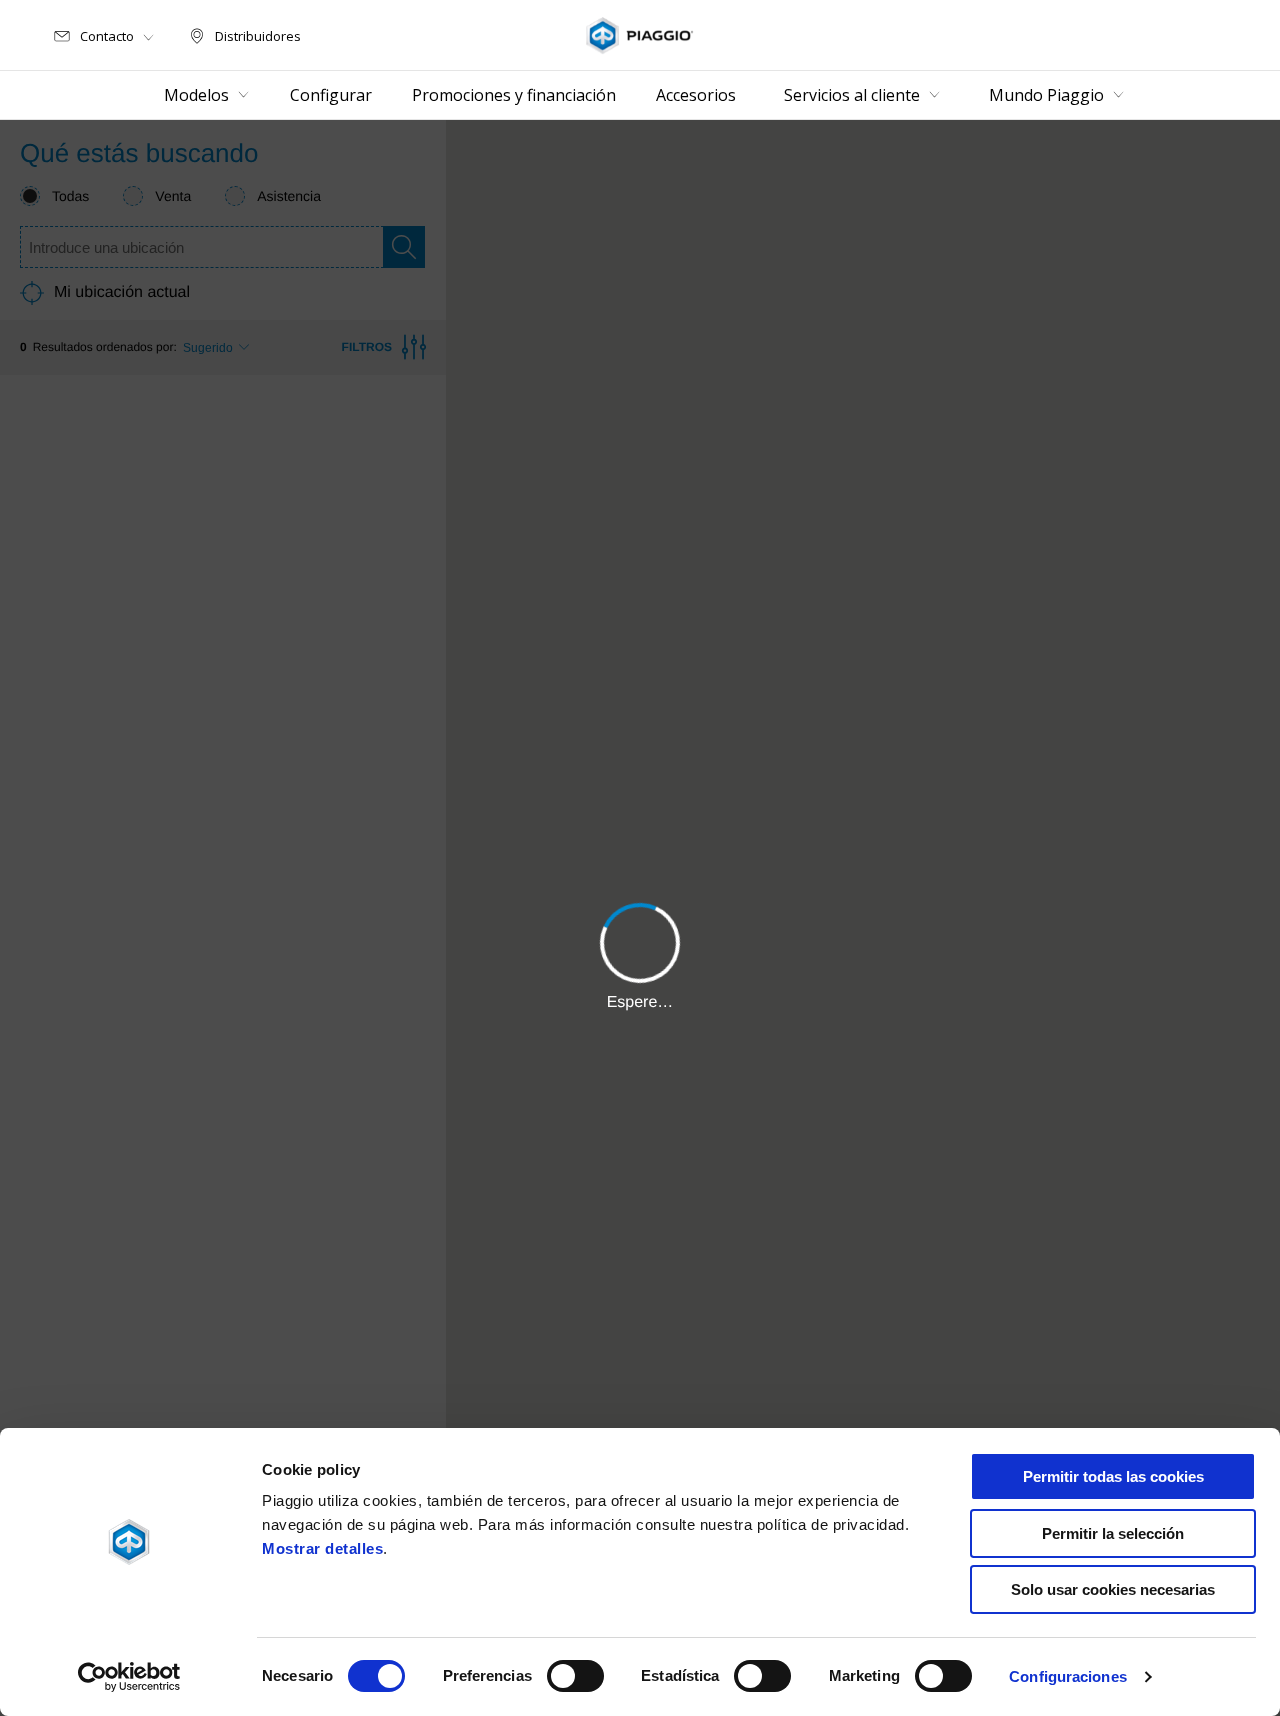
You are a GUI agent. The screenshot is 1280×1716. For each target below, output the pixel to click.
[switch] (575, 1676)
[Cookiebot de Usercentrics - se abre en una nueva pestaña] (129, 1677)
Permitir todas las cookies (1113, 1476)
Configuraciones (1068, 1676)
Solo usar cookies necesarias (1113, 1589)
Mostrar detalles (322, 1548)
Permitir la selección (1113, 1533)
